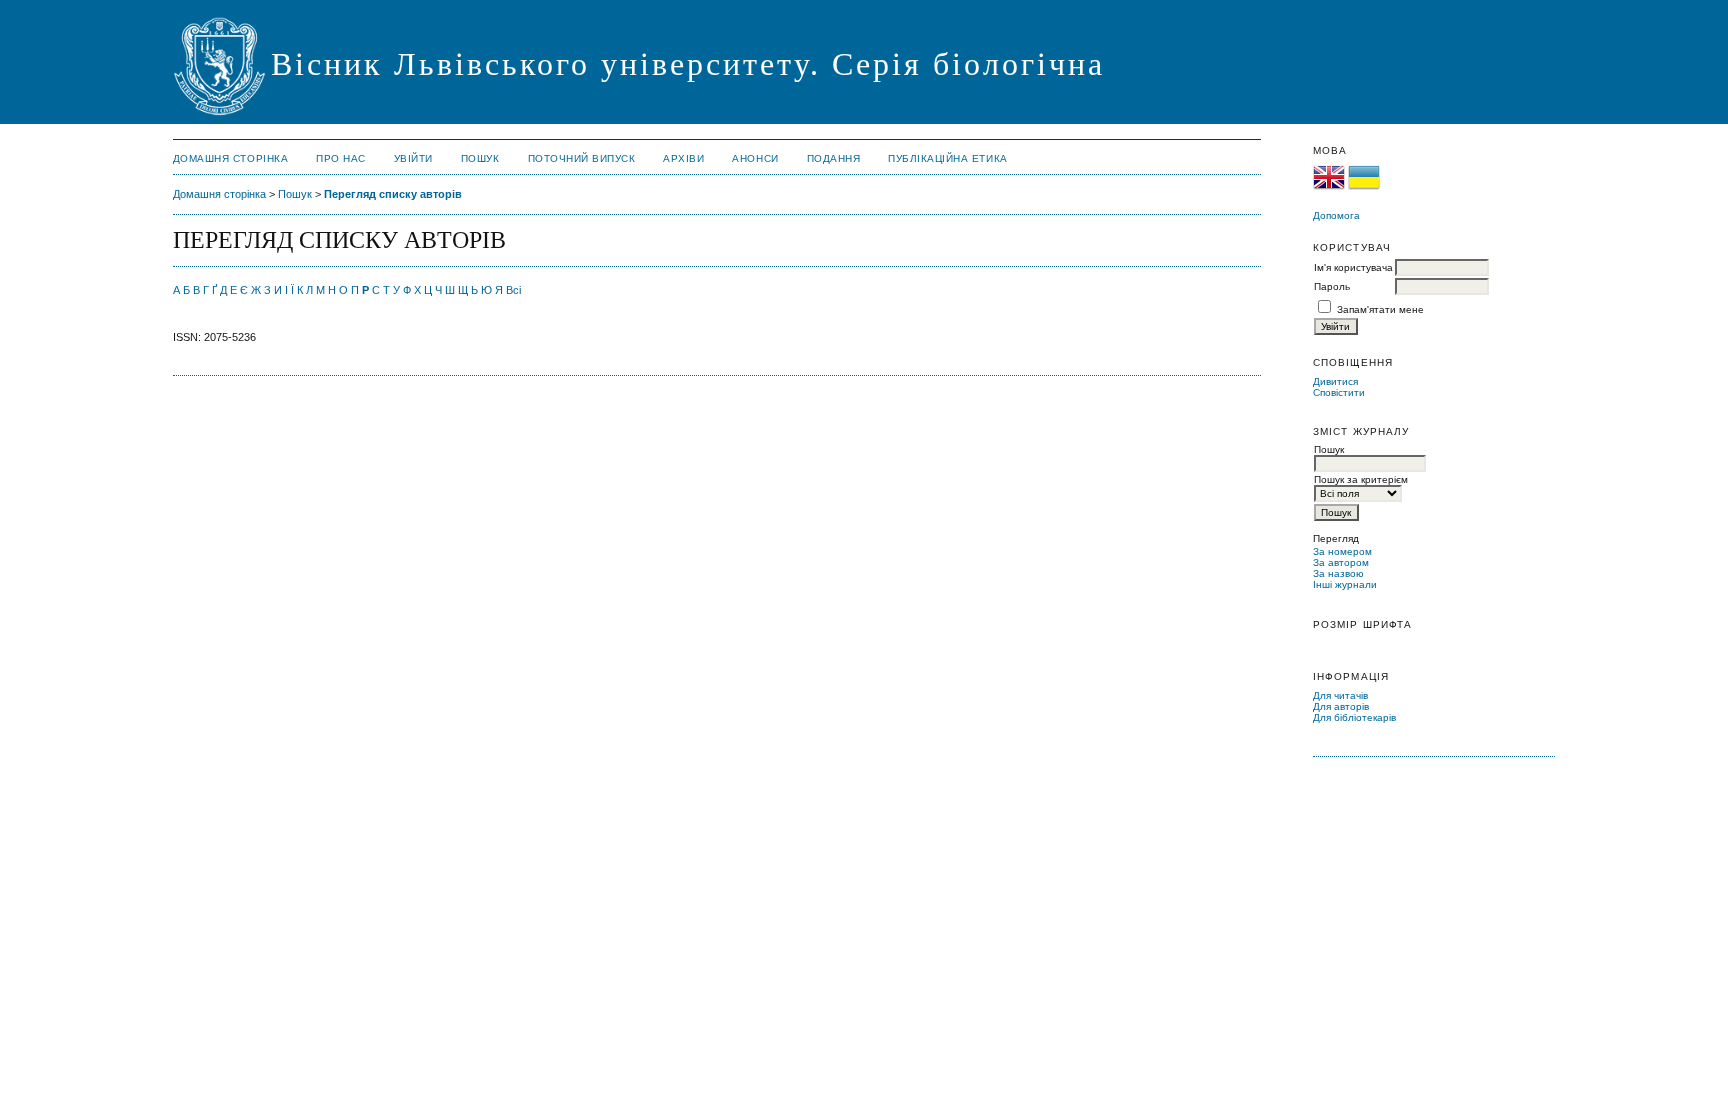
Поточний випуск (582, 158)
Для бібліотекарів (1354, 717)
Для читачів (1340, 695)
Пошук (480, 158)
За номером (1342, 551)
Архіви (683, 158)
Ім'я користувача (1353, 267)
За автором (1341, 562)
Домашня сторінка (230, 158)
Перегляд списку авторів (393, 194)
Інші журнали (1345, 584)
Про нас (341, 158)
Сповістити (1339, 392)
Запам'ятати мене (1380, 309)
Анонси (755, 158)
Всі (513, 290)
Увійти (413, 158)
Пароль (1332, 286)
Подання (834, 158)
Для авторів (1341, 706)
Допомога (1336, 215)
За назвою (1338, 573)
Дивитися (1335, 381)
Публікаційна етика (947, 158)
